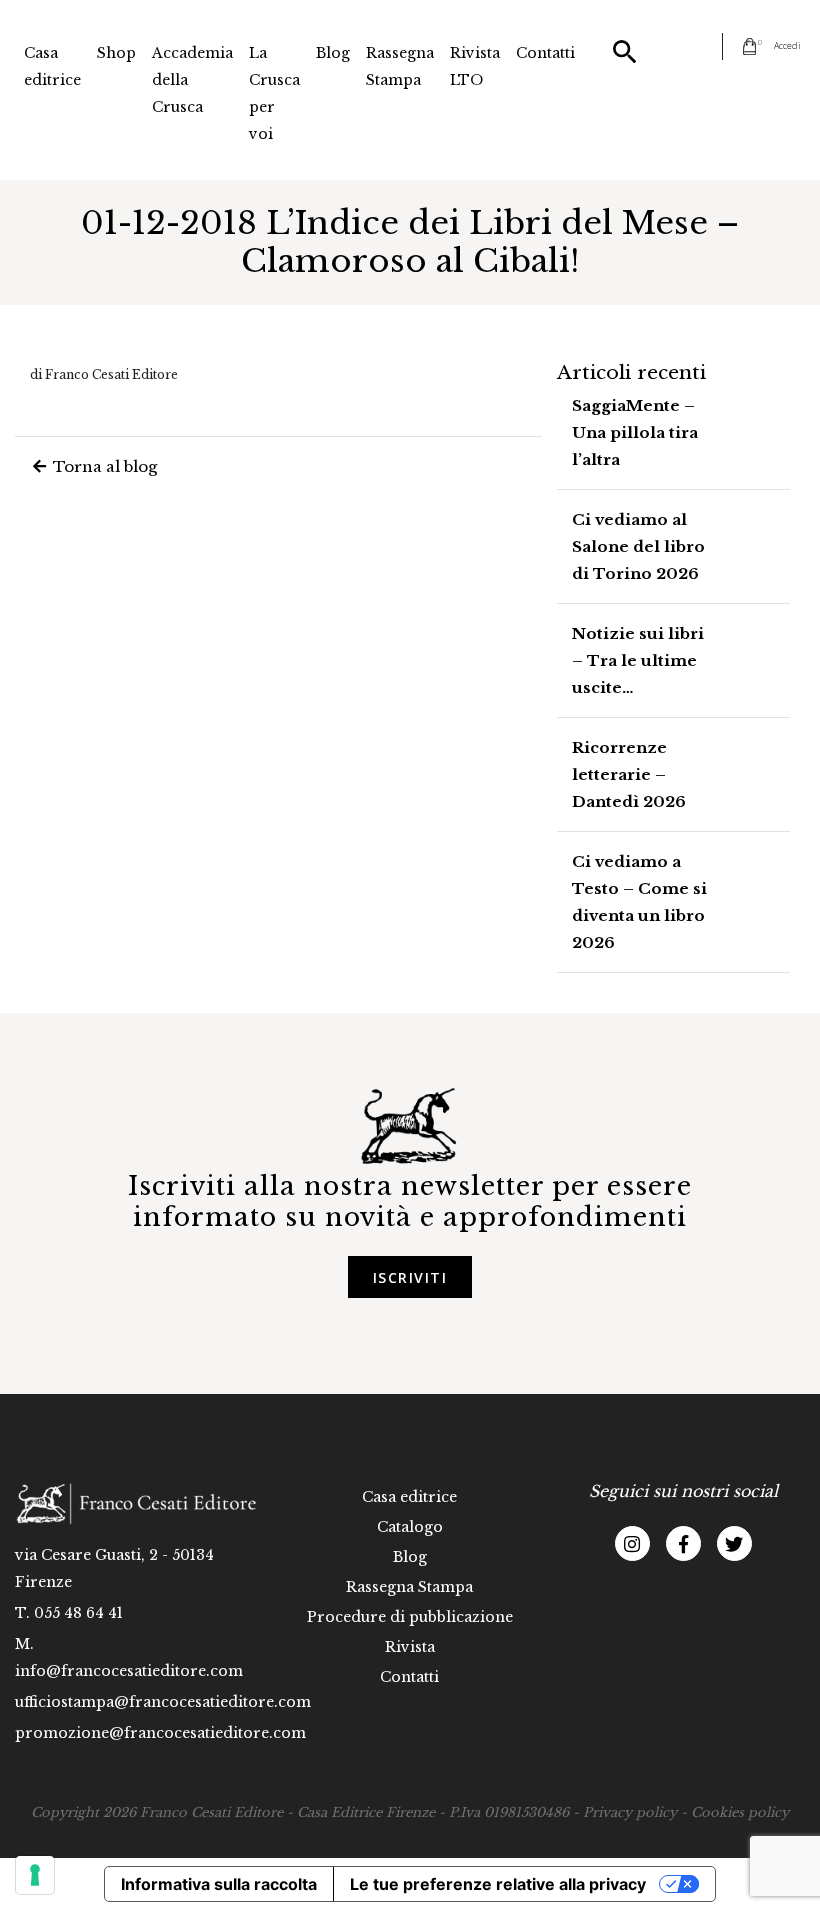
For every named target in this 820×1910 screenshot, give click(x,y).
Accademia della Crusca (192, 80)
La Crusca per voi (274, 93)
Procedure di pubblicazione (410, 1617)
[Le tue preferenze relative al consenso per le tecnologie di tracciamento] (35, 1875)
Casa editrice (52, 66)
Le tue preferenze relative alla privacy (498, 1884)
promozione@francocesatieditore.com (160, 1733)
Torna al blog (103, 466)
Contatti (545, 53)
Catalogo (410, 1527)
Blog (333, 53)
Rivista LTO (475, 66)
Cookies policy (740, 1812)
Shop (116, 53)
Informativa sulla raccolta (219, 1884)
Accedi (787, 45)
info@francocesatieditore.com (129, 1671)
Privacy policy (630, 1812)
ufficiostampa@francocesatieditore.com (163, 1702)
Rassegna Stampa (400, 66)
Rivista (410, 1647)
